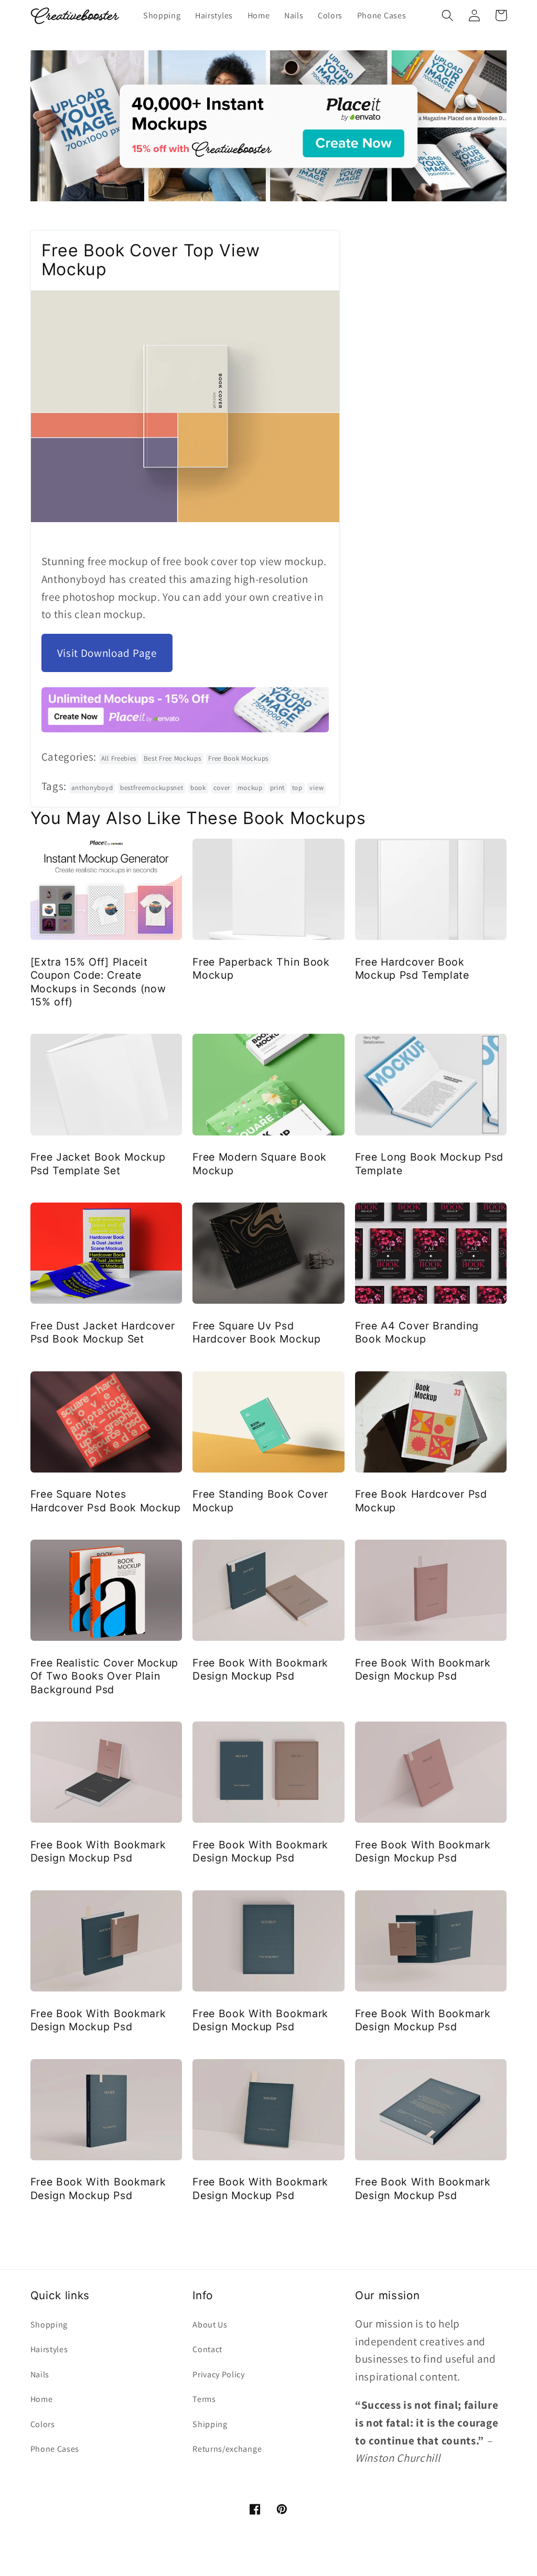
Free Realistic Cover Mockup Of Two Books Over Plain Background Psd (105, 1676)
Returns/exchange (227, 2449)
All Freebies (119, 758)
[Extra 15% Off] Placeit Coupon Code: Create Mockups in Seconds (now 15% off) (98, 982)
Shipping (210, 2424)
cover (222, 788)
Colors (43, 2424)
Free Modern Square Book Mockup (260, 1163)
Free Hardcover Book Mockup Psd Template (412, 968)
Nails (40, 2374)
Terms (204, 2399)
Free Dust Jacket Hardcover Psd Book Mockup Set (103, 1332)
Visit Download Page (107, 653)
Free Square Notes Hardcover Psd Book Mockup (106, 1501)
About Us (210, 2325)
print (277, 788)
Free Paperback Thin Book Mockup (261, 968)
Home (42, 2399)
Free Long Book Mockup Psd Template (429, 1163)
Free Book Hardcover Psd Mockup (421, 1501)
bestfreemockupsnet (152, 788)
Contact (207, 2349)
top (297, 788)
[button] (448, 15)
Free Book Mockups (238, 758)
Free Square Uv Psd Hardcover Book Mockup (257, 1332)
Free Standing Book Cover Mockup (260, 1501)
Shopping (49, 2325)
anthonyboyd (92, 788)
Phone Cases (55, 2449)
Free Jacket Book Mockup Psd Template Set (98, 1163)
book (198, 788)
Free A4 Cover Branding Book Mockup (417, 1332)
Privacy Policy (219, 2374)
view (316, 788)
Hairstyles (49, 2349)
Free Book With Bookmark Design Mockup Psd (260, 1669)
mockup (250, 788)
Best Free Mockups (173, 758)
